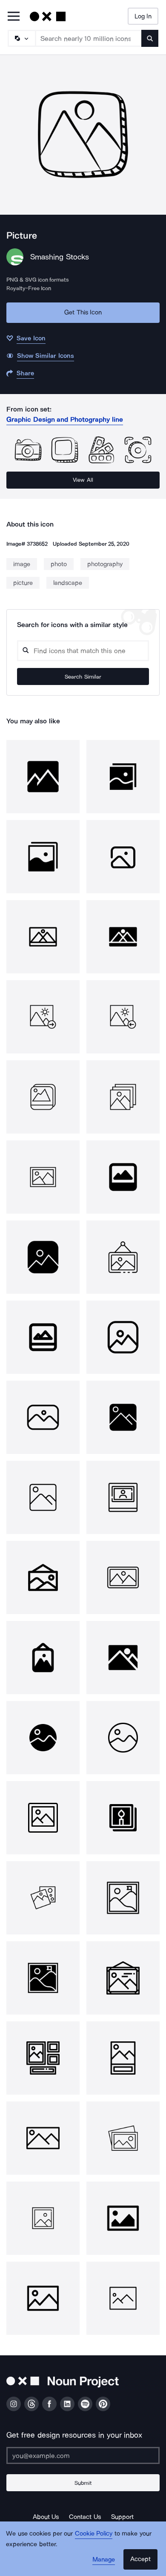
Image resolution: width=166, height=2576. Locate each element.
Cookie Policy (94, 2533)
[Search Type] (21, 38)
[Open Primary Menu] (14, 17)
